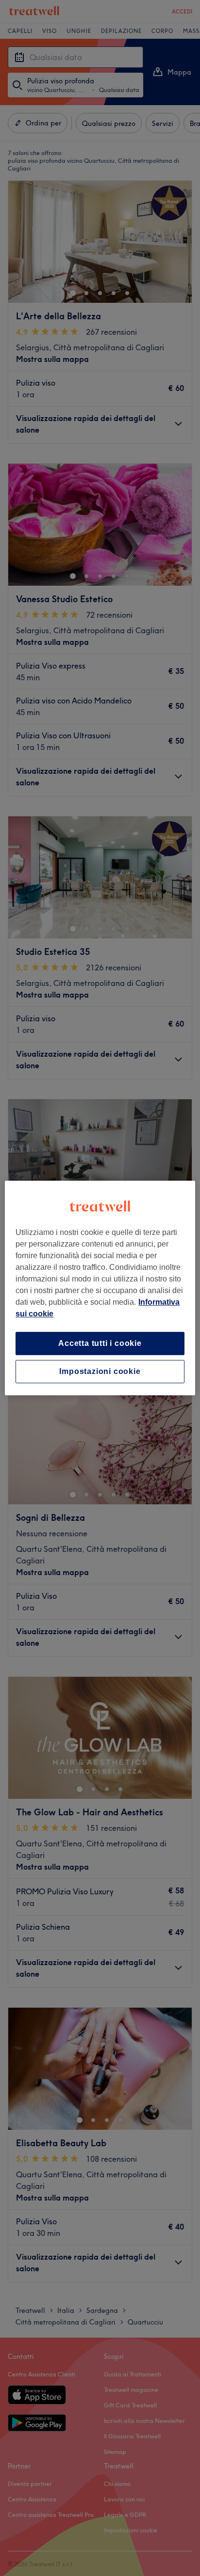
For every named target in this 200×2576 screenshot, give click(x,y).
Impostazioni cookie (100, 1371)
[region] (100, 1288)
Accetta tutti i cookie (100, 1343)
